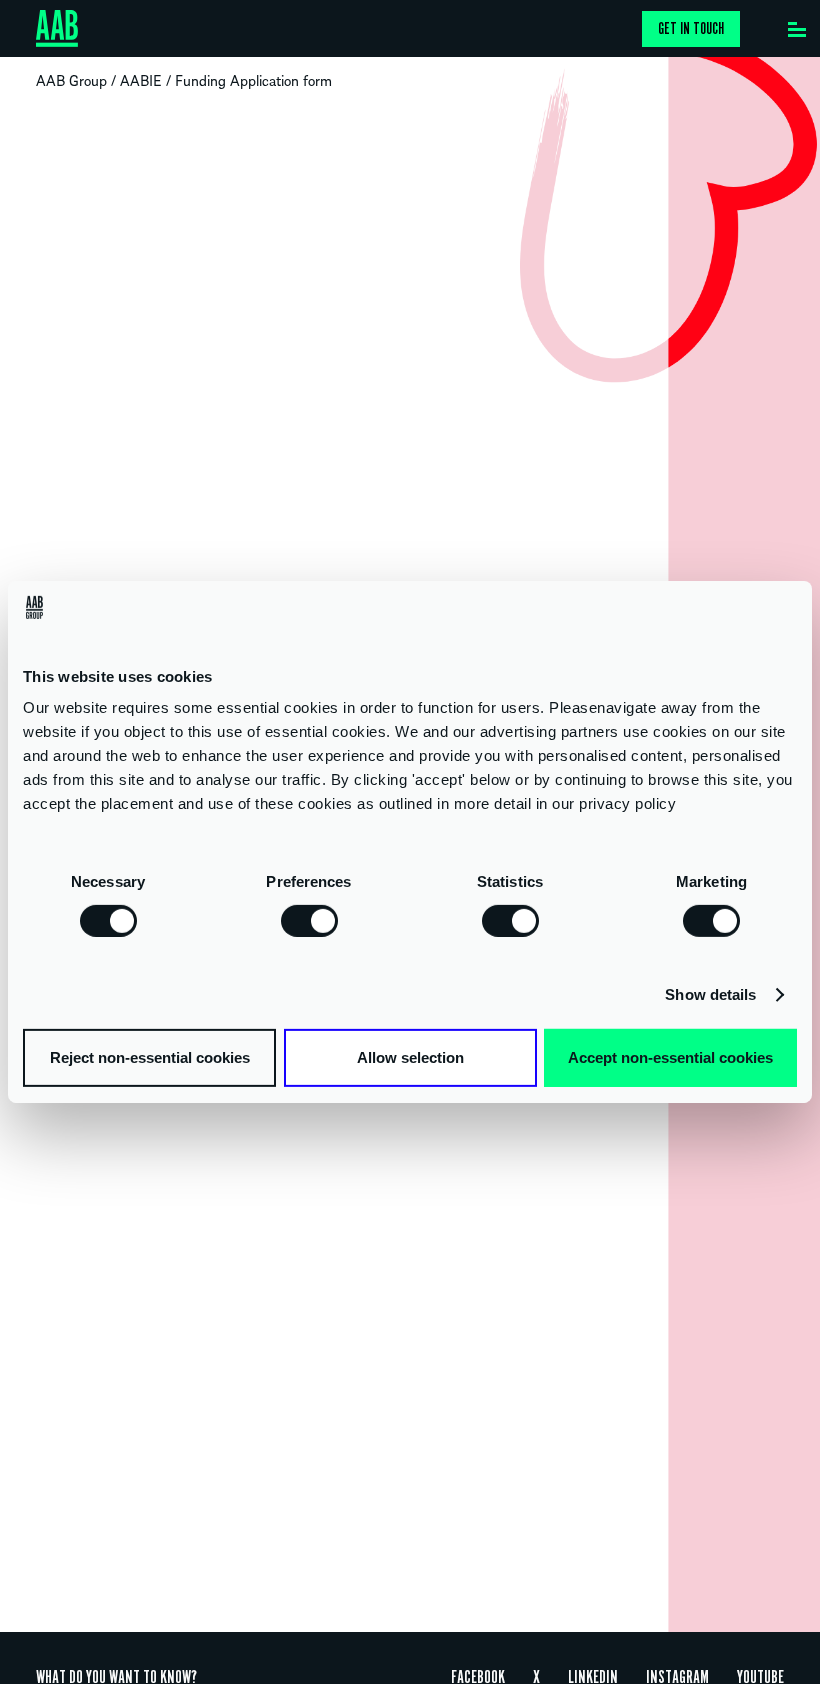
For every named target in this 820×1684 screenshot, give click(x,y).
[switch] (309, 920)
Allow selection (410, 1057)
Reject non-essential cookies (150, 1057)
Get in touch (691, 29)
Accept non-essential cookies (670, 1057)
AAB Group (71, 80)
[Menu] (797, 25)
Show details (710, 994)
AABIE (141, 80)
